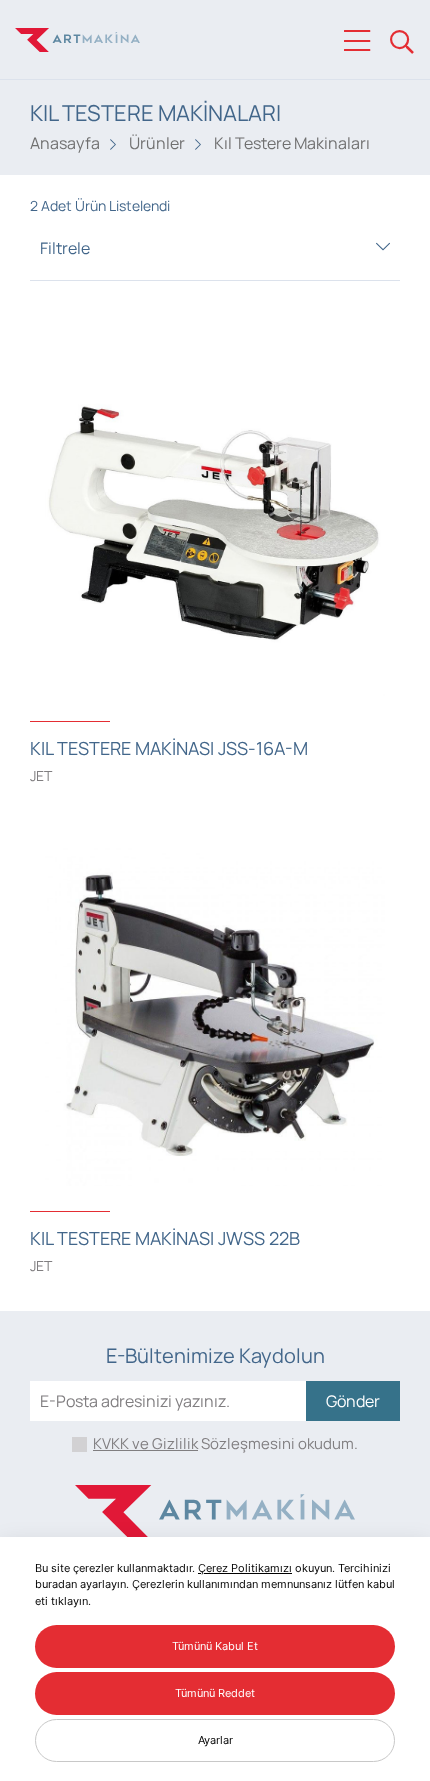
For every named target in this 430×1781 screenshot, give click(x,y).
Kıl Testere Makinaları (292, 143)
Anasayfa (65, 143)
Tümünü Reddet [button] (215, 1693)
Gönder (353, 1401)
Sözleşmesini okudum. (225, 1443)
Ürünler (157, 143)
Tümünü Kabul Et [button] (215, 1646)
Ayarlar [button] (215, 1740)
